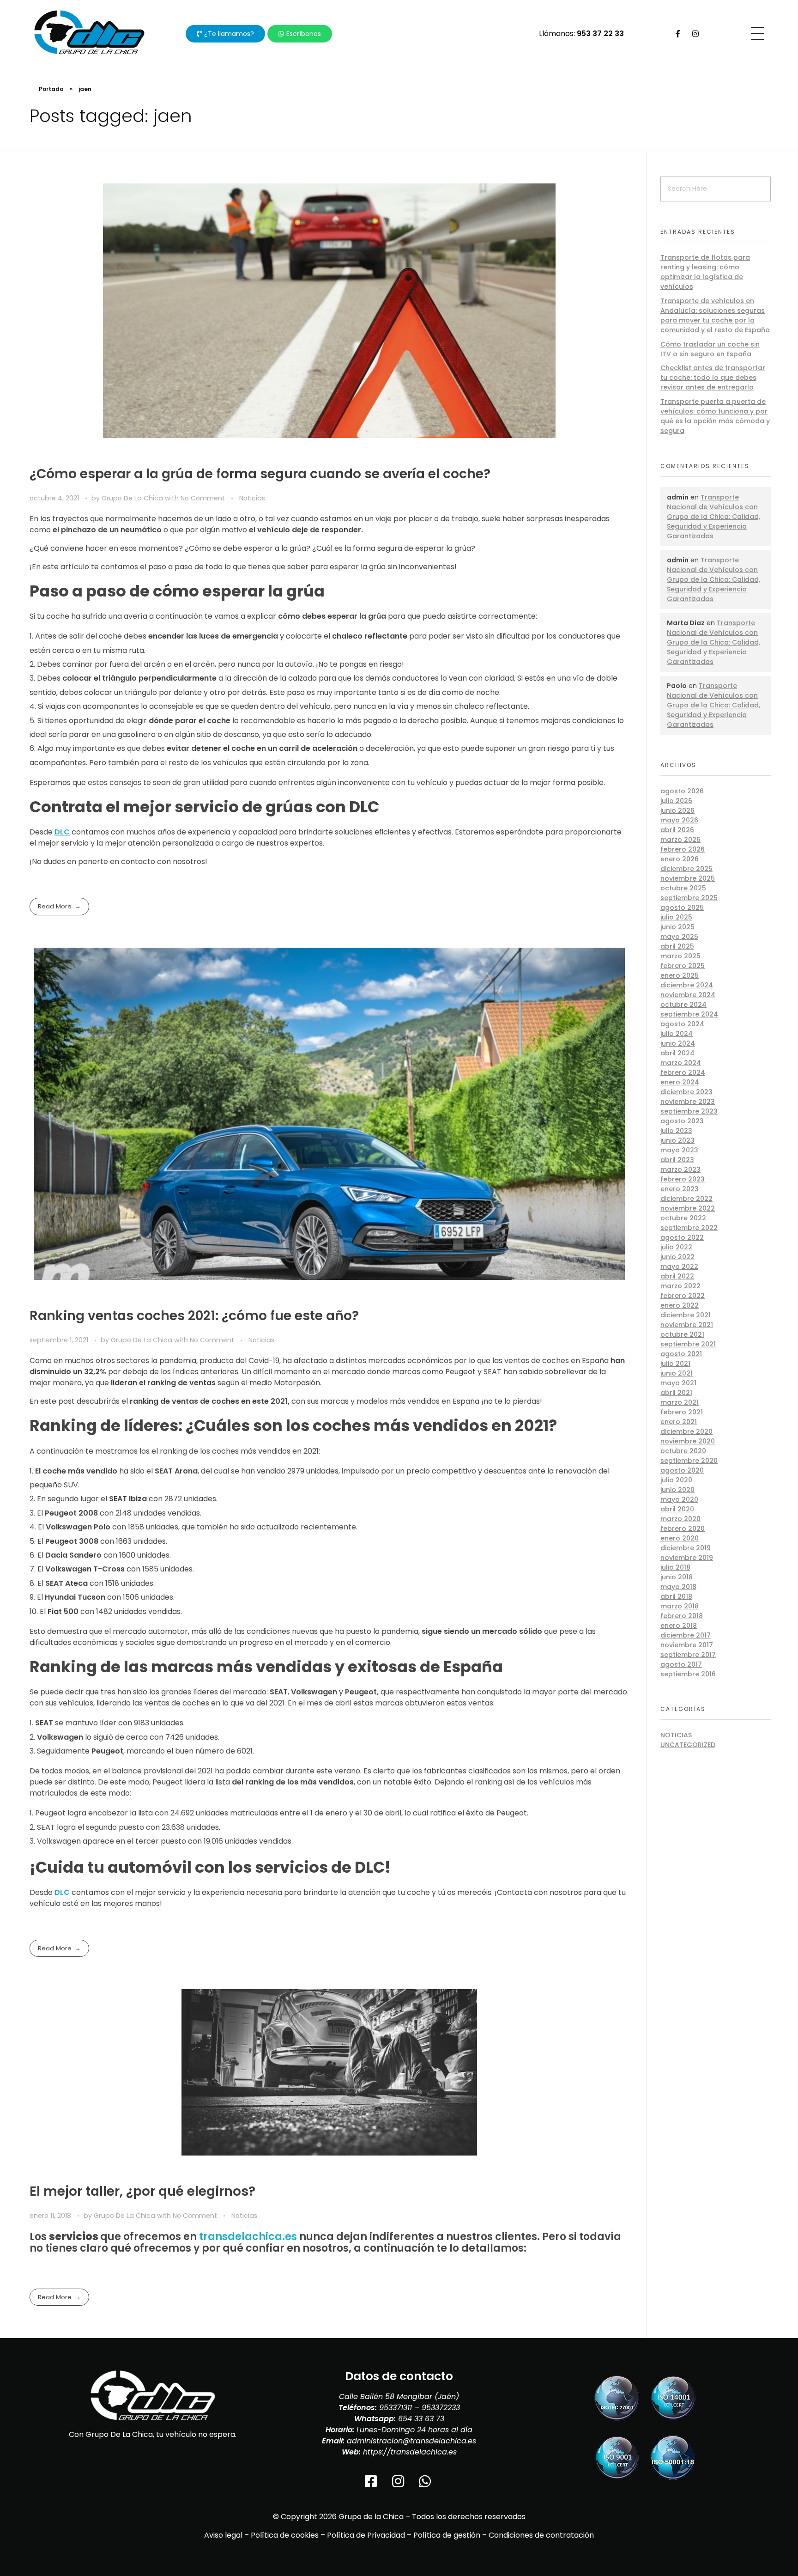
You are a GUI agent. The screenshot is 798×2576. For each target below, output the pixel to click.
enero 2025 (680, 975)
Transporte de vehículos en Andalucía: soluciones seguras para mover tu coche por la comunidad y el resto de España (715, 315)
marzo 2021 (680, 1402)
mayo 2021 (678, 1383)
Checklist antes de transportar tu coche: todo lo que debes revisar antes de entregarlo (713, 378)
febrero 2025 (683, 966)
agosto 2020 (682, 1470)
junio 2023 (677, 1140)
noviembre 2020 (688, 1441)
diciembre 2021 (686, 1315)
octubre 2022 (683, 1218)
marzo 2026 (680, 840)
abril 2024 (677, 1053)
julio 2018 (675, 1567)
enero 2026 (680, 859)
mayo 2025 (679, 937)
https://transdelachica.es (410, 2452)
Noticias (252, 498)
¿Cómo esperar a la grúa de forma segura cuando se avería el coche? (260, 474)
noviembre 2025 (688, 878)
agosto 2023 (682, 1121)
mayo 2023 (679, 1150)
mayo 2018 (678, 1587)
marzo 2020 (680, 1519)
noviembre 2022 (688, 1208)
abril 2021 (676, 1393)
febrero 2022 (683, 1296)
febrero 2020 (683, 1529)
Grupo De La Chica (133, 498)
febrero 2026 (683, 849)
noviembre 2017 (687, 1645)
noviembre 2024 (688, 995)
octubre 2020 (683, 1451)
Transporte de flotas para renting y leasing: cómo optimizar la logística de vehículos (705, 272)
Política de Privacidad (366, 2535)
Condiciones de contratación (541, 2535)
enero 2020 (680, 1538)
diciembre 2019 (686, 1548)
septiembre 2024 (689, 1014)
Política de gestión (447, 2535)
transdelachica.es (248, 2237)
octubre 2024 (683, 1005)
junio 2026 (677, 810)
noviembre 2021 (687, 1325)
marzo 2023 (680, 1169)
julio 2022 (676, 1247)
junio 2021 (677, 1373)
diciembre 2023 (686, 1092)
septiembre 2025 (689, 898)
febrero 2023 (683, 1179)
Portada (51, 89)
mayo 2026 (679, 820)
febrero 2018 (682, 1616)
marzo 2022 (680, 1286)
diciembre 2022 (686, 1199)
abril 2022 (677, 1276)
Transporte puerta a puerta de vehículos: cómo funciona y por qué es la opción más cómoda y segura (715, 416)
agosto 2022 (682, 1237)
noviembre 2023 (688, 1102)
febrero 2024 (683, 1072)
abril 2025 (677, 946)
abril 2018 (676, 1596)
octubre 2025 (683, 888)
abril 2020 (677, 1509)
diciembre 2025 (686, 869)
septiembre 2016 (688, 1674)
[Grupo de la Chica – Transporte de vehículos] (89, 32)
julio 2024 (677, 1034)
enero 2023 (680, 1189)
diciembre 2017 (686, 1635)
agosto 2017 (681, 1664)
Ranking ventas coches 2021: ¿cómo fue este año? (194, 1316)
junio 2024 (678, 1043)
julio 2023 (676, 1131)
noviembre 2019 (687, 1558)
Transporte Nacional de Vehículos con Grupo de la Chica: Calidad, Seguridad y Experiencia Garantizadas (713, 517)
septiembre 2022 (689, 1228)
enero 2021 (679, 1422)
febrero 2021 (682, 1412)
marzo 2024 (681, 1063)
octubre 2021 (682, 1334)
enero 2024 (680, 1082)
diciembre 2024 (687, 985)
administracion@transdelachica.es (411, 2441)
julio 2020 (676, 1480)
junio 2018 (677, 1577)
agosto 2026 (682, 791)
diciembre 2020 (686, 1431)
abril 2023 (677, 1160)
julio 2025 (676, 917)
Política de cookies (285, 2535)
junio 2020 (677, 1490)
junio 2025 (677, 927)
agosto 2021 (681, 1354)
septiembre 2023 (689, 1111)
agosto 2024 (682, 1024)
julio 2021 (675, 1364)
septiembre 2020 (689, 1461)
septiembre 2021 (688, 1344)
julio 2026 (676, 801)
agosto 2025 (682, 907)
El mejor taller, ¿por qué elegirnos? (142, 2191)
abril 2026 (677, 830)
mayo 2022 (679, 1267)
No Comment (203, 498)
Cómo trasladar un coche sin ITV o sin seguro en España (710, 349)
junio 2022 (677, 1257)
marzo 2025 (680, 956)
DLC (62, 832)
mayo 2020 (679, 1499)
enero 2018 (679, 1626)
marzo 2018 (680, 1606)
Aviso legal (223, 2535)
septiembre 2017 (688, 1655)
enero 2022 (680, 1305)
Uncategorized (688, 1745)
